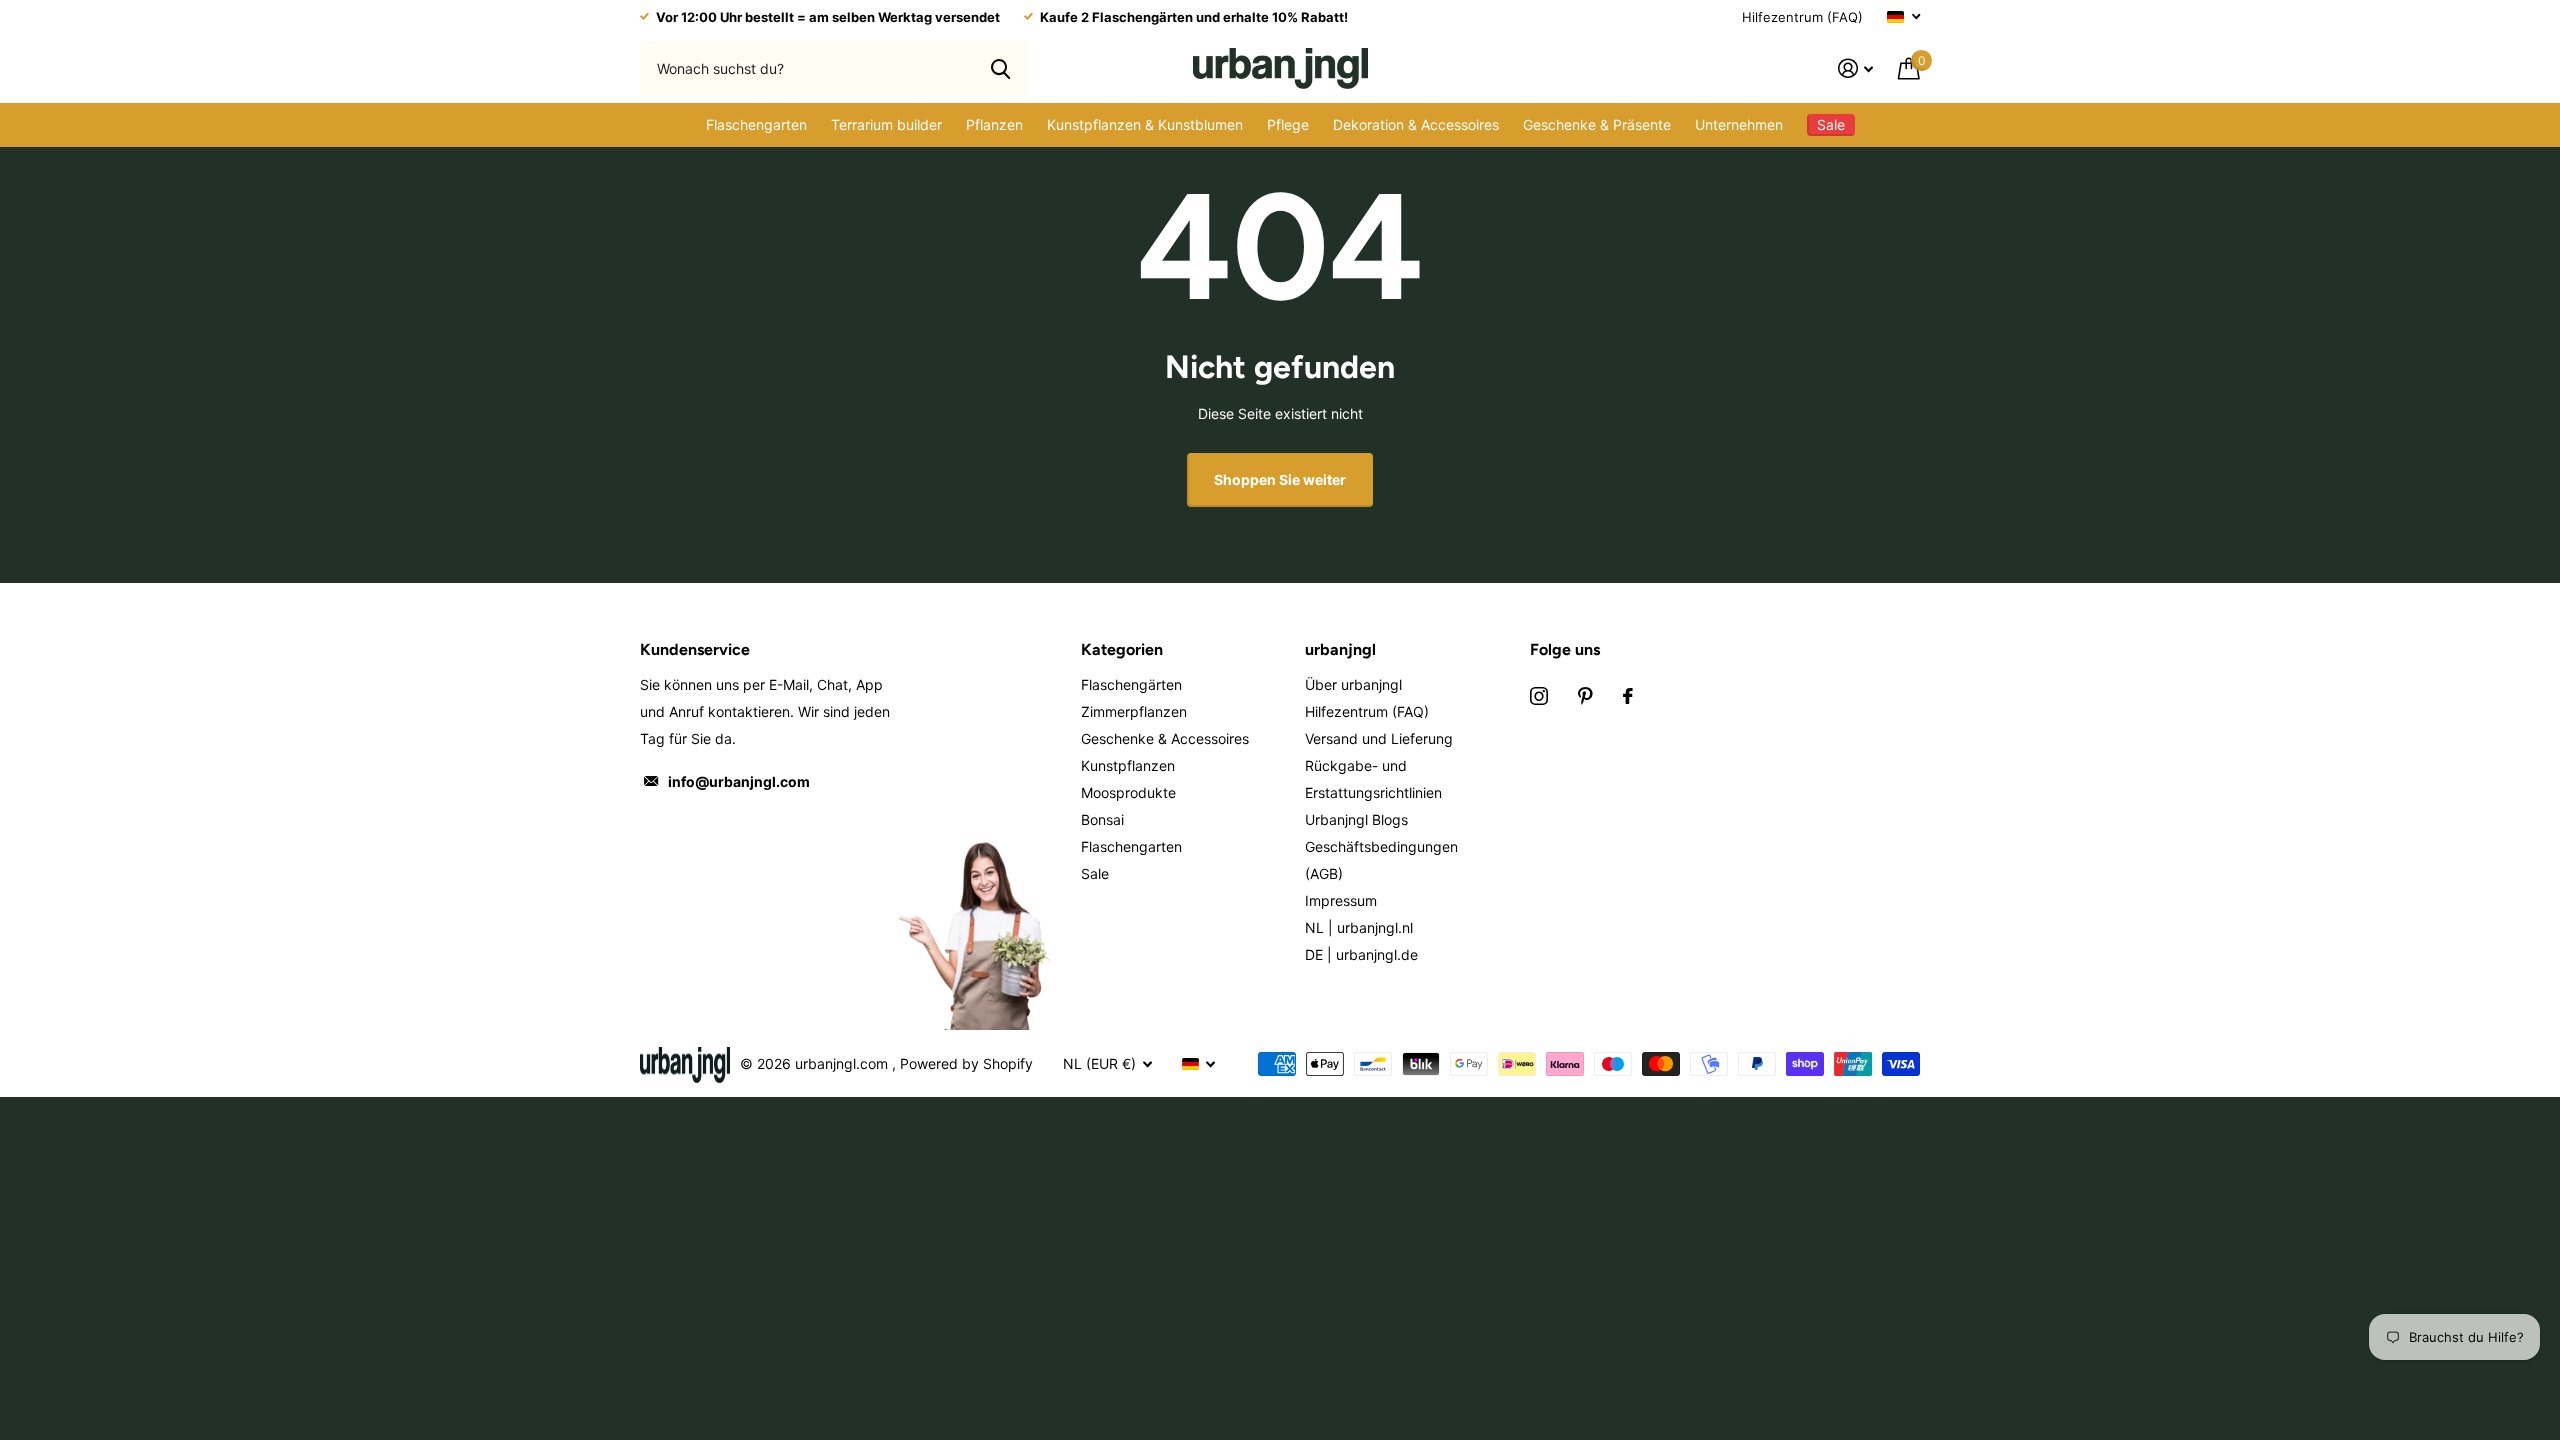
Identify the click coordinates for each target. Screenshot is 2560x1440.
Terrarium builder (886, 124)
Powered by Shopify (966, 1063)
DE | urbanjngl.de (1361, 954)
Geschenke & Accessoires (1165, 738)
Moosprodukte (1128, 792)
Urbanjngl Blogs (1356, 819)
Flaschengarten (756, 124)
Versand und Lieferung (1379, 738)
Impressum (1341, 900)
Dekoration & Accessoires (1416, 124)
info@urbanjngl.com (739, 781)
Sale (1095, 873)
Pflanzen (994, 124)
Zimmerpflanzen (1134, 711)
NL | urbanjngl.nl (1359, 927)
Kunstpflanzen (1128, 765)
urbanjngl (1340, 649)
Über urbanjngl (1353, 684)
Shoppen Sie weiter (1280, 479)
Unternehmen (1739, 124)
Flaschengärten (1131, 684)
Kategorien (1122, 649)
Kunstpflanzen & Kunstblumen (1145, 124)
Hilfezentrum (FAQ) (1802, 17)
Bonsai (1102, 819)
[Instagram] (1539, 696)
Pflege (1288, 124)
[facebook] (1628, 696)
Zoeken (1000, 68)
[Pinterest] (1585, 696)
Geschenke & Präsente (1597, 124)
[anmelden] (1856, 68)
